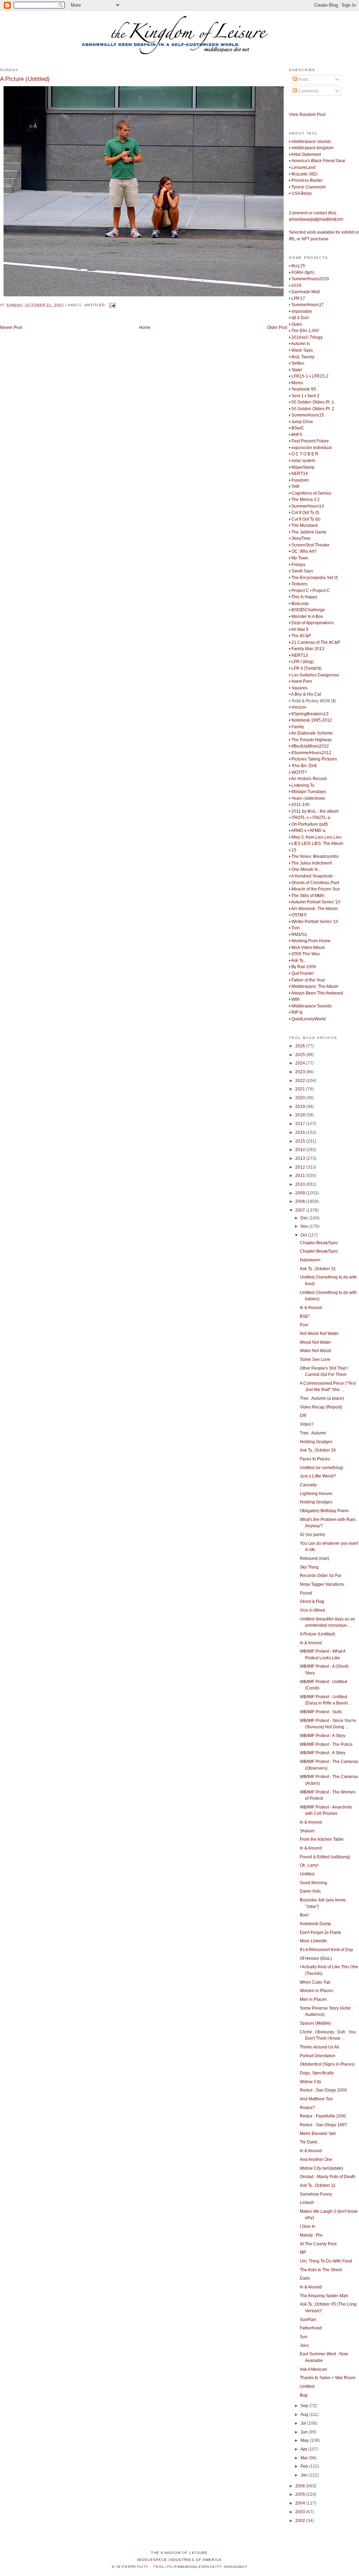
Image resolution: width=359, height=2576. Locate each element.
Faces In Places (315, 1459)
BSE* (305, 1316)
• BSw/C (297, 428)
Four (304, 1325)
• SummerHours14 (306, 506)
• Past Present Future (309, 441)
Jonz (304, 2346)
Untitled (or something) (322, 1468)
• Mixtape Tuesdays (308, 792)
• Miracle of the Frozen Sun (315, 889)
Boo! (304, 1915)
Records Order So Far (321, 1576)
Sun (304, 2337)
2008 (301, 1201)
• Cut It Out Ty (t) (304, 512)
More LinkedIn (313, 1941)
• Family (296, 727)
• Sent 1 (296, 396)
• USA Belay (300, 193)
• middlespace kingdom (311, 148)
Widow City (310, 2082)
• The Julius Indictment (310, 863)
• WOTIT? (298, 772)
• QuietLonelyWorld (307, 1019)
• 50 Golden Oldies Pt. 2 (312, 409)
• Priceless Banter (306, 180)
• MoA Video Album (307, 948)
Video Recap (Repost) (321, 1407)
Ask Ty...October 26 (318, 1450)
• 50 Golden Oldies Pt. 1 (312, 402)
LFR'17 (298, 298)
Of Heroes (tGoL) (316, 1958)
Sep (305, 2406)
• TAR (294, 487)
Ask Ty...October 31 (318, 1269)
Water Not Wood (315, 1351)
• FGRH (296, 273)
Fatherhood (311, 2328)
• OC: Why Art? (303, 551)
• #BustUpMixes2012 (309, 746)
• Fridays (297, 565)
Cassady (308, 1485)
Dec (305, 1218)
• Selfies (297, 363)
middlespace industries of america (180, 2560)
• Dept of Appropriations (311, 623)
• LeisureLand (302, 167)
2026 (301, 1046)
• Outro (295, 324)
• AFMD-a (316, 831)
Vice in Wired (312, 1610)
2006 (301, 2486)
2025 (301, 1055)
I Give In (308, 2226)
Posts (303, 80)
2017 (301, 1124)
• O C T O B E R (304, 454)
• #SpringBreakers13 (309, 714)
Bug (304, 2395)
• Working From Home (310, 941)
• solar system (302, 461)
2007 (301, 1210)
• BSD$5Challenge (307, 610)
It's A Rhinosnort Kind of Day (326, 1950)
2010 (301, 1184)
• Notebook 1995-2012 (310, 720)
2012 (301, 1167)
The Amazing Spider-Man (324, 2296)
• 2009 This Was (304, 954)
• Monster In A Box (306, 617)
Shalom (307, 1831)
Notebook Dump (315, 1924)
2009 (301, 1193)
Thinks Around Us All (319, 2047)
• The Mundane (303, 525)
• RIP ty (296, 1012)
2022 (301, 1081)
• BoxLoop (299, 604)
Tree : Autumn (313, 1433)
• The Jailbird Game (308, 532)
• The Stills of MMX (307, 896)
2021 (301, 1089)
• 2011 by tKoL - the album (314, 811)
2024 (301, 1063)
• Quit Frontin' (302, 973)
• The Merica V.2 (304, 500)
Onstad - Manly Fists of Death (328, 2177)
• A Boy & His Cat (305, 694)
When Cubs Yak (315, 1982)
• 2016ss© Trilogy (306, 337)
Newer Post (11, 328)
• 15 (293, 850)
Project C (321, 591)
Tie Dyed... (310, 2142)
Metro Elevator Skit (318, 2134)
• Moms (296, 383)
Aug (305, 2415)
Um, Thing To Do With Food (326, 2261)
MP (303, 2252)
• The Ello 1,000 (304, 331)
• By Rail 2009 (302, 967)
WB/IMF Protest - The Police (326, 1744)
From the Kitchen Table (322, 1839)
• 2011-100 (299, 805)
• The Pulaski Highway (310, 740)
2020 (301, 1098)
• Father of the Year (307, 980)
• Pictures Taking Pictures (313, 759)
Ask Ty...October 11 (318, 2185)
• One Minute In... (305, 869)
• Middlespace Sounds (310, 1006)
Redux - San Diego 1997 (323, 2125)
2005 (301, 2494)
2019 (301, 1107)
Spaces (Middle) (315, 2023)
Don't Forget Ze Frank (320, 1933)
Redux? (307, 2108)
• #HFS (296, 435)
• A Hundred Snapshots (311, 876)
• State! (296, 370)
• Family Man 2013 (307, 649)
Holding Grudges (316, 1442)
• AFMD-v (298, 831)
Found (306, 1593)
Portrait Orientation (318, 2056)
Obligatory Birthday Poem (324, 1511)
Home (145, 328)
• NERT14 (298, 474)
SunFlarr (308, 2320)
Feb (305, 2466)
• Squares (298, 688)
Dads (305, 2278)
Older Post (277, 328)
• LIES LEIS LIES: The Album (316, 843)
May (305, 2440)
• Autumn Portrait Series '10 (315, 902)
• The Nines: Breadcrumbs (314, 856)
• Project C (299, 591)
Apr (304, 2449)
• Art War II (299, 629)
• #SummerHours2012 (310, 753)
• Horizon (298, 707)
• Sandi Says (301, 571)
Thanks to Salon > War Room (328, 2378)
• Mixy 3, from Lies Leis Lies (315, 837)
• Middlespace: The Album (314, 986)
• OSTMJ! (298, 915)
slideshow (314, 798)
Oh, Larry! (309, 1865)
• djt (292, 318)
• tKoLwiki (298, 174)
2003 (301, 2512)
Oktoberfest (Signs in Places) (327, 2064)
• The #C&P (300, 636)
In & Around (311, 1308)
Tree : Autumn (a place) (322, 1398)
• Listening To (302, 785)
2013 (301, 1158)
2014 (301, 1150)
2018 (301, 1115)
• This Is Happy (303, 597)
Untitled (94, 305)
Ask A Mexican (313, 2369)
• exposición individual (310, 448)
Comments (308, 91)
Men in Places (313, 1999)
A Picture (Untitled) (25, 79)
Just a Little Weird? (318, 1476)
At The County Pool (318, 2244)
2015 (301, 1141)
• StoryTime (300, 538)
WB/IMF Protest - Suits (321, 1712)
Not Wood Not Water (319, 1334)
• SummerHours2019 (309, 279)
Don (305, 318)
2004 (301, 2503)
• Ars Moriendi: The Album (313, 909)
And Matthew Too (316, 2099)
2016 (301, 1132)
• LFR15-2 (319, 376)
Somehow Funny (316, 2194)
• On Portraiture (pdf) (308, 824)
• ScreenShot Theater (309, 545)
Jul (304, 2423)
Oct (304, 1235)
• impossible (301, 311)
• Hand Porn (301, 681)
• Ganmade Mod (304, 292)
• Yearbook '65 (303, 389)
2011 (301, 1176)
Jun (305, 2432)
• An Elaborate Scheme (311, 733)
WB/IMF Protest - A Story (323, 1736)
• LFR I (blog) (301, 662)
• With (294, 999)
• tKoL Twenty (302, 357)
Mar (305, 2458)
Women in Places (316, 1991)
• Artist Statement (305, 154)
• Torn (294, 928)
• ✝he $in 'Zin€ (303, 766)
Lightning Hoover (316, 1494)
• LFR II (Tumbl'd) (305, 668)
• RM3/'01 (298, 935)
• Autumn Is (299, 344)
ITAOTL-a (321, 818)
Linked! (307, 2203)
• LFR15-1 (299, 376)
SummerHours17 (308, 305)
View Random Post (307, 115)
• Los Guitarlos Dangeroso (314, 675)
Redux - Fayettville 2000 (323, 2116)
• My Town (299, 558)
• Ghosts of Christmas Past (314, 883)
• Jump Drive (301, 422)
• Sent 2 (312, 396)
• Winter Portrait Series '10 (314, 922)
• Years (296, 798)
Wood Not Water (315, 1342)
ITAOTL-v (300, 818)
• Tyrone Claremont (307, 187)
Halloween (310, 1260)
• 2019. (296, 285)
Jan (305, 2475)
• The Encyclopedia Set (311, 578)
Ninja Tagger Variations (322, 1584)
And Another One (316, 2160)
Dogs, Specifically (317, 2073)
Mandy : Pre (311, 2235)
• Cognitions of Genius (310, 493)
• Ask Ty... (298, 960)
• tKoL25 (297, 266)
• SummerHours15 (306, 415)
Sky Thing (309, 1567)
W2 (313, 174)
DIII (303, 1416)
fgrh (309, 273)
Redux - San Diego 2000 (323, 2090)
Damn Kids (310, 1891)
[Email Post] (112, 305)
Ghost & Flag (312, 1602)
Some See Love (315, 1359)
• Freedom (299, 480)
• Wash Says (301, 350)
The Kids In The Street (321, 2270)
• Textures (298, 584)
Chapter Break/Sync (319, 1243)
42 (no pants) (312, 1535)
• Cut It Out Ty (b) (305, 519)
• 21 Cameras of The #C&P (315, 642)
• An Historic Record (308, 779)
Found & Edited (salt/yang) (325, 1857)
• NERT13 (298, 655)
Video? (307, 1424)
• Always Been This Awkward (316, 993)
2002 (301, 2521)
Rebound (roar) (315, 1558)
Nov (305, 1226)
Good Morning (313, 1883)
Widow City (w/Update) (322, 2168)
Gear (317, 161)
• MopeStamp (302, 467)
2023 (301, 1072)
